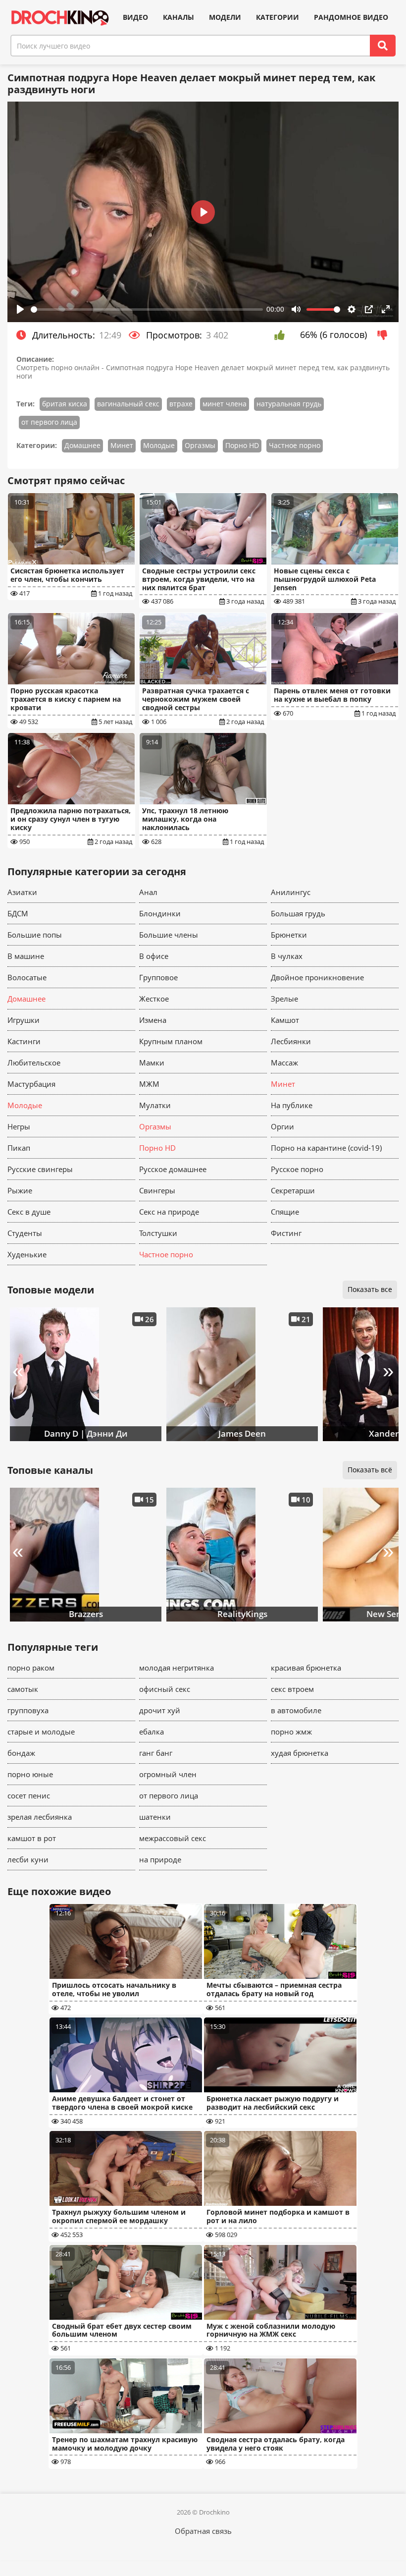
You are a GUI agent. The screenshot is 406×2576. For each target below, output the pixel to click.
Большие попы (35, 935)
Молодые (159, 445)
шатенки (155, 1817)
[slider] (147, 309)
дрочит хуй (160, 1710)
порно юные (30, 1774)
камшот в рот (32, 1838)
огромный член (168, 1774)
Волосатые (27, 977)
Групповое (158, 977)
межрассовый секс (173, 1838)
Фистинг (286, 1233)
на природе (160, 1859)
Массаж (284, 1063)
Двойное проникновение (317, 977)
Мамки (152, 1063)
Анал (148, 892)
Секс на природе (169, 1212)
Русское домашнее (173, 1169)
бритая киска (65, 404)
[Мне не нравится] (385, 335)
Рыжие (20, 1190)
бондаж (21, 1753)
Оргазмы (200, 445)
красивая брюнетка (306, 1668)
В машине (26, 956)
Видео (135, 17)
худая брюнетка (300, 1753)
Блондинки (160, 913)
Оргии (282, 1126)
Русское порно (297, 1169)
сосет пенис (29, 1795)
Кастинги (24, 1041)
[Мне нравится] (282, 335)
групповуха (28, 1710)
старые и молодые (41, 1732)
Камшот (285, 1020)
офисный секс (165, 1689)
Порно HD (242, 445)
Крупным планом (171, 1041)
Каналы (178, 17)
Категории (278, 17)
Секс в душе (29, 1212)
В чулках (287, 956)
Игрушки (24, 1020)
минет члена (225, 404)
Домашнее (82, 445)
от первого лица (49, 422)
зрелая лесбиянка (40, 1817)
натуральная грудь (289, 404)
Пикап (19, 1148)
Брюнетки (289, 935)
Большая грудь (298, 913)
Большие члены (169, 935)
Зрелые (284, 999)
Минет (122, 445)
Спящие (285, 1212)
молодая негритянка (177, 1668)
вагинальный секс (128, 404)
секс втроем (292, 1689)
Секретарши (293, 1190)
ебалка (152, 1732)
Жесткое (154, 999)
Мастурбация (31, 1084)
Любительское (34, 1063)
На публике (292, 1105)
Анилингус (291, 892)
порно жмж (291, 1732)
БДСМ (18, 913)
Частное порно (295, 445)
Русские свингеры (40, 1169)
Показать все (370, 1289)
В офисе (154, 956)
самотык (23, 1689)
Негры (19, 1126)
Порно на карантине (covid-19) (326, 1148)
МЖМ (149, 1084)
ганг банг (156, 1753)
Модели (225, 17)
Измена (153, 1020)
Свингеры (157, 1190)
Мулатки (155, 1105)
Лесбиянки (291, 1041)
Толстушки (158, 1233)
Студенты (25, 1233)
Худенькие (27, 1254)
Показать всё (370, 1470)
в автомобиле (296, 1710)
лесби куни (28, 1859)
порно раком (31, 1668)
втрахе (181, 404)
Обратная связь (203, 2531)
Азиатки (22, 892)
